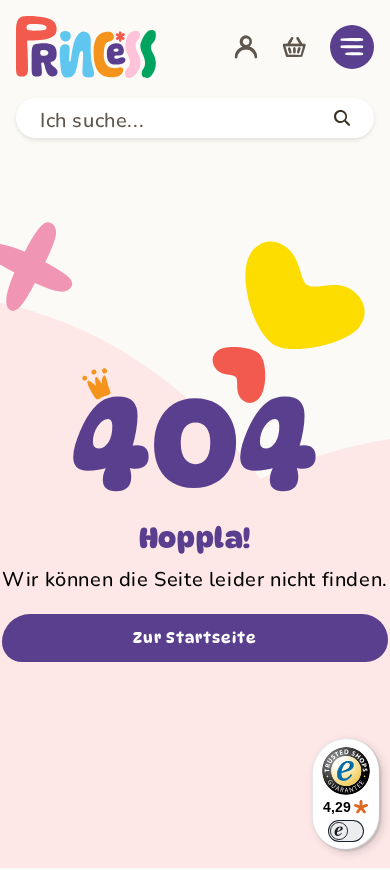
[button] (352, 47)
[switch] (346, 831)
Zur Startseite (195, 638)
